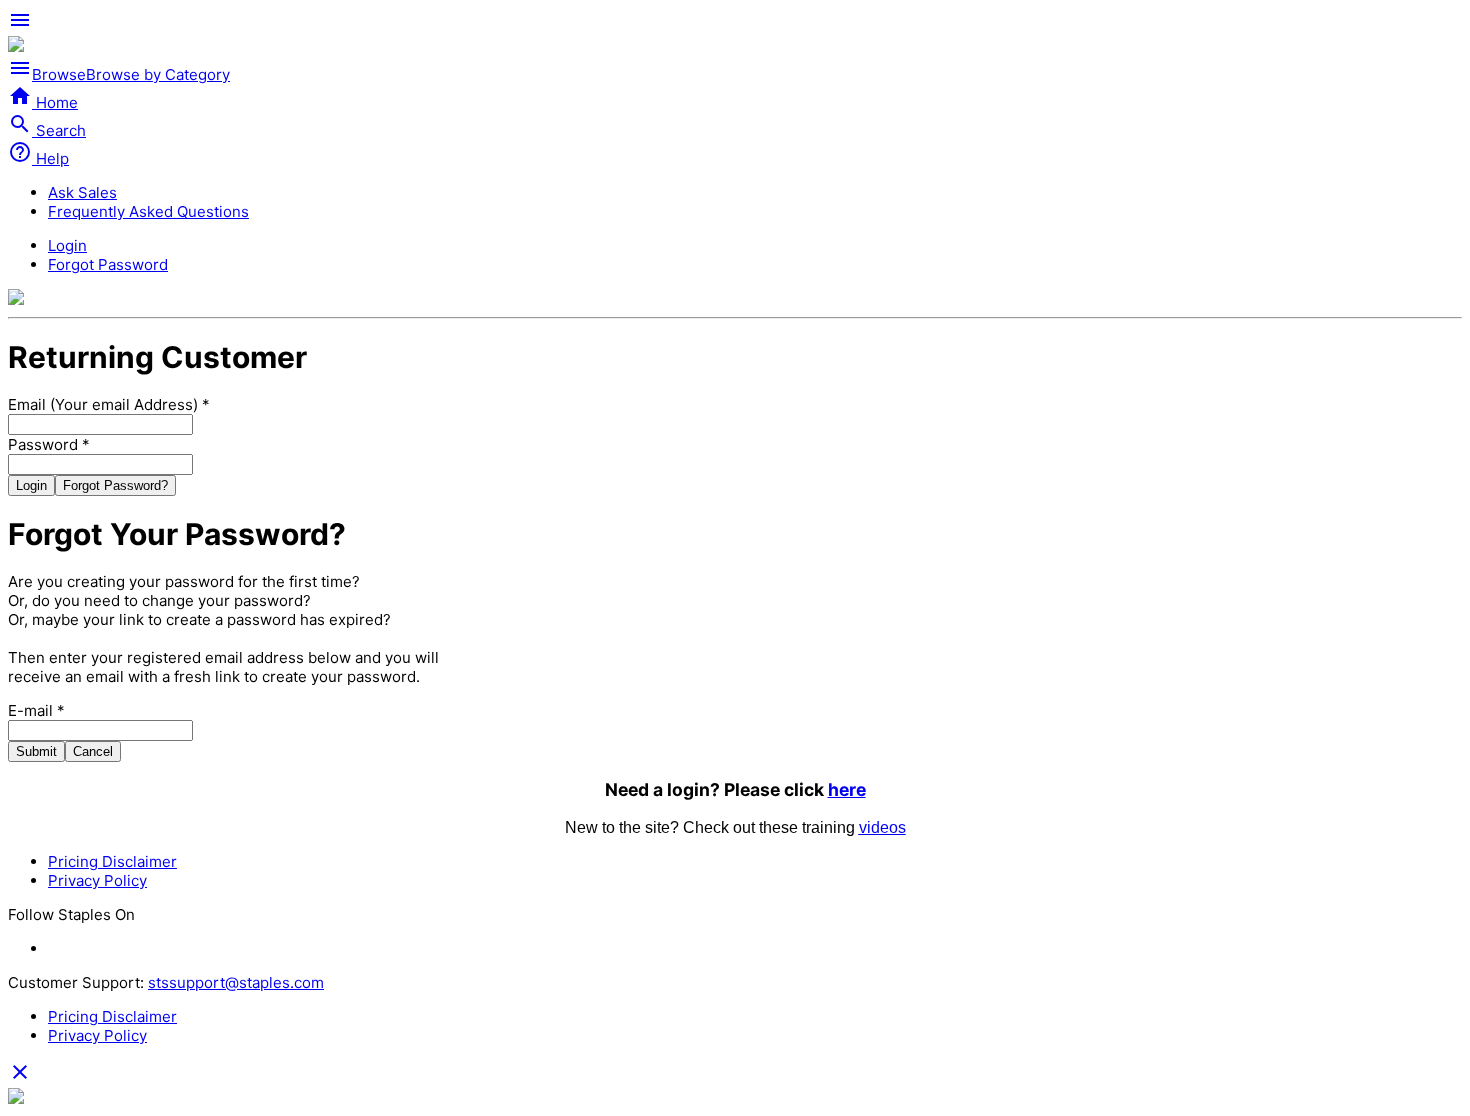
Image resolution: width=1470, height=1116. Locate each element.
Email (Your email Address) (109, 404)
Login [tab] (67, 245)
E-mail (36, 710)
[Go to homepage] (16, 46)
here (847, 789)
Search (47, 130)
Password (49, 444)
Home (43, 102)
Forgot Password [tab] (108, 264)
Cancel (93, 751)
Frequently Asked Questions (148, 211)
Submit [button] (36, 751)
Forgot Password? (115, 485)
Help (38, 158)
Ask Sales (82, 192)
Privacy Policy (97, 880)
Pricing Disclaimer (112, 861)
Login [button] (31, 485)
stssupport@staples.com (236, 982)
